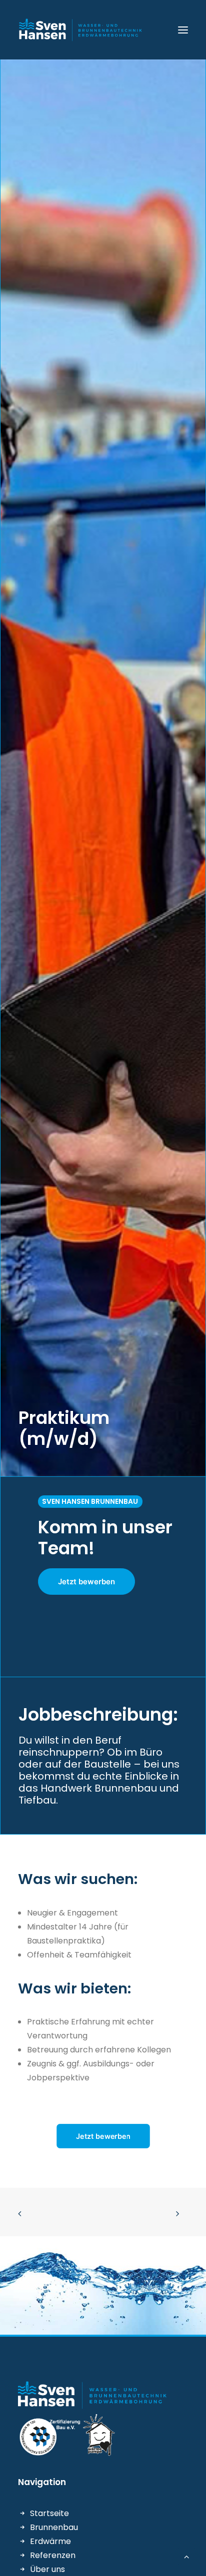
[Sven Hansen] (81, 30)
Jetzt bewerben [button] (86, 1582)
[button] (183, 30)
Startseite (49, 2513)
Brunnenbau (54, 2527)
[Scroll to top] (186, 2556)
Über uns (47, 2569)
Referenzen (53, 2555)
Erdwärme (50, 2541)
